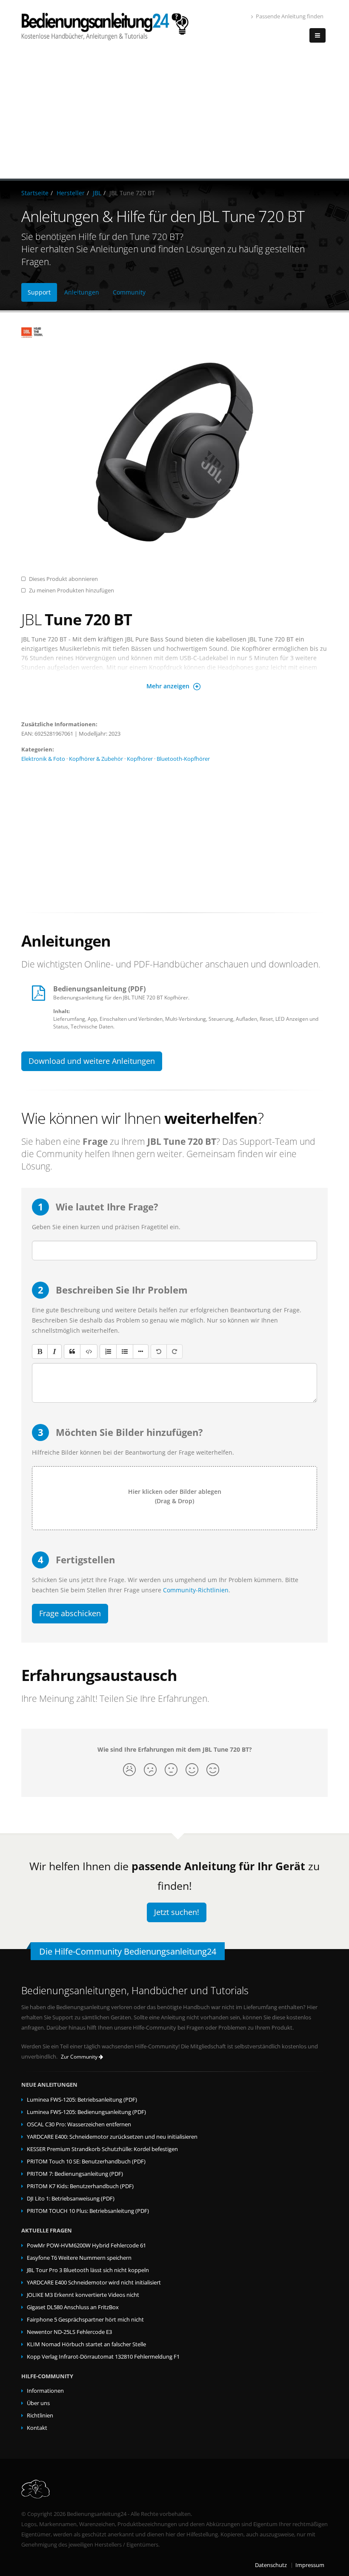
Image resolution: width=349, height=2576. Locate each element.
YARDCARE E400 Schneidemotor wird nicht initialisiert (94, 2283)
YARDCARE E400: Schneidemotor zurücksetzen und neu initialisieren (112, 2137)
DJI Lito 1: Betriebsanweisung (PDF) (71, 2199)
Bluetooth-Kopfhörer (183, 759)
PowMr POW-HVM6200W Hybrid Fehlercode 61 (86, 2245)
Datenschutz (271, 2565)
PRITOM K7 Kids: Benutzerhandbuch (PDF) (80, 2186)
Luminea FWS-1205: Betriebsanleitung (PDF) (82, 2100)
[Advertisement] (174, 115)
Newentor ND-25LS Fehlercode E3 (69, 2332)
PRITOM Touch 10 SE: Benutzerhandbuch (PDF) (86, 2162)
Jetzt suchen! (177, 1912)
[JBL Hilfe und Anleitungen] (174, 333)
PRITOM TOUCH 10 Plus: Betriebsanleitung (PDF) (88, 2211)
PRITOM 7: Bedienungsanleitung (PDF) (75, 2174)
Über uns (38, 2403)
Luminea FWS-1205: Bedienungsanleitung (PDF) (86, 2112)
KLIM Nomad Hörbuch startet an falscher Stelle (86, 2344)
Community (129, 292)
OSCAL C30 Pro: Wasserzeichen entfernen (79, 2124)
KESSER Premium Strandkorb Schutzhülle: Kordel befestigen (102, 2149)
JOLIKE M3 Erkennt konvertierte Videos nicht (83, 2295)
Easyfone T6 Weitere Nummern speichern (79, 2258)
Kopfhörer (140, 759)
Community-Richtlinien (196, 1590)
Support (39, 292)
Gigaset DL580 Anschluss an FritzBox (73, 2307)
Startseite (35, 193)
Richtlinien (40, 2416)
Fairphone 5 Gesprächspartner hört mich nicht (85, 2320)
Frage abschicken (70, 1613)
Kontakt (37, 2428)
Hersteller (71, 193)
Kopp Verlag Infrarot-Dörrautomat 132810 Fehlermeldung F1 (103, 2357)
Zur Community (80, 2057)
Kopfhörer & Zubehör (96, 759)
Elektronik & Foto (43, 759)
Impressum (310, 2565)
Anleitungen (82, 292)
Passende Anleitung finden (290, 16)
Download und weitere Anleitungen (92, 1061)
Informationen (45, 2391)
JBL (97, 193)
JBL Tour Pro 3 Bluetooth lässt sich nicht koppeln (88, 2270)
